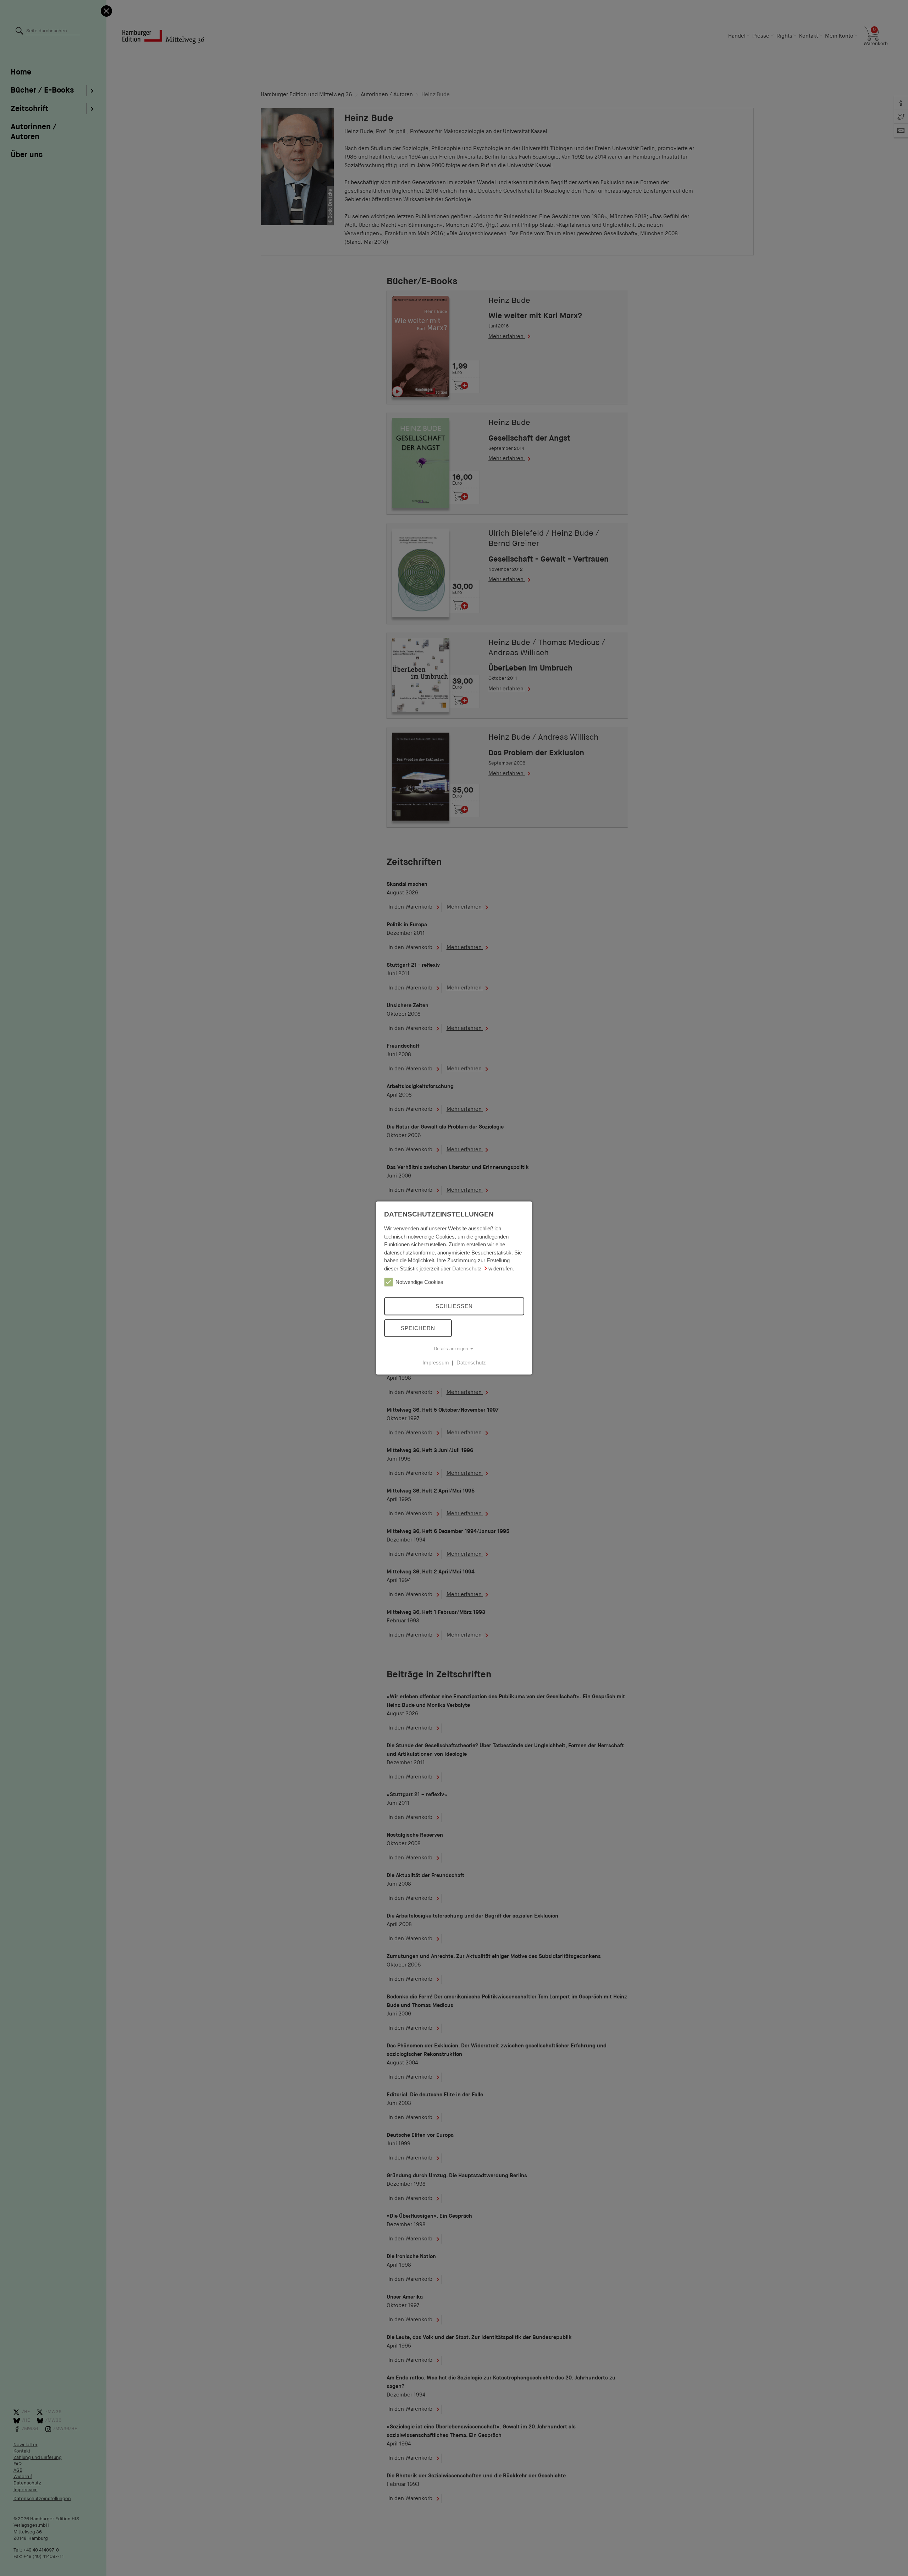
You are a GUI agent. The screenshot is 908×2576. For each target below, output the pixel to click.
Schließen (454, 1306)
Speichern (418, 1328)
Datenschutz (467, 1268)
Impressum (436, 1363)
